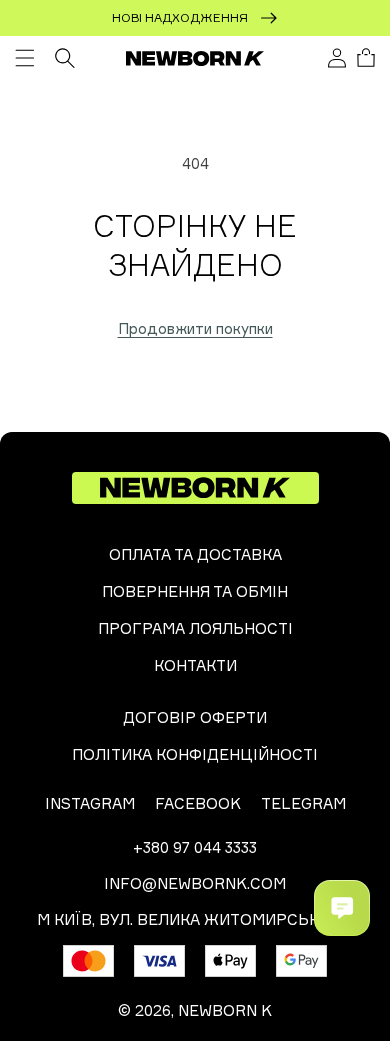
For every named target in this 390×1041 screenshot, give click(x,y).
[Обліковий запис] (337, 58)
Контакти (195, 665)
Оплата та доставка (195, 554)
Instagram (90, 803)
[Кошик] (366, 58)
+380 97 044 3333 (195, 847)
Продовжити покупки (195, 328)
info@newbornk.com (195, 883)
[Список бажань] (308, 59)
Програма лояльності (195, 628)
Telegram (303, 803)
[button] (25, 58)
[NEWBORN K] (195, 58)
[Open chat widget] (342, 908)
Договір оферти (195, 717)
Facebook (198, 803)
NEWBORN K (225, 1010)
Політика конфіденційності (195, 754)
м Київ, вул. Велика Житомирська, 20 (195, 919)
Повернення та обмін (195, 591)
